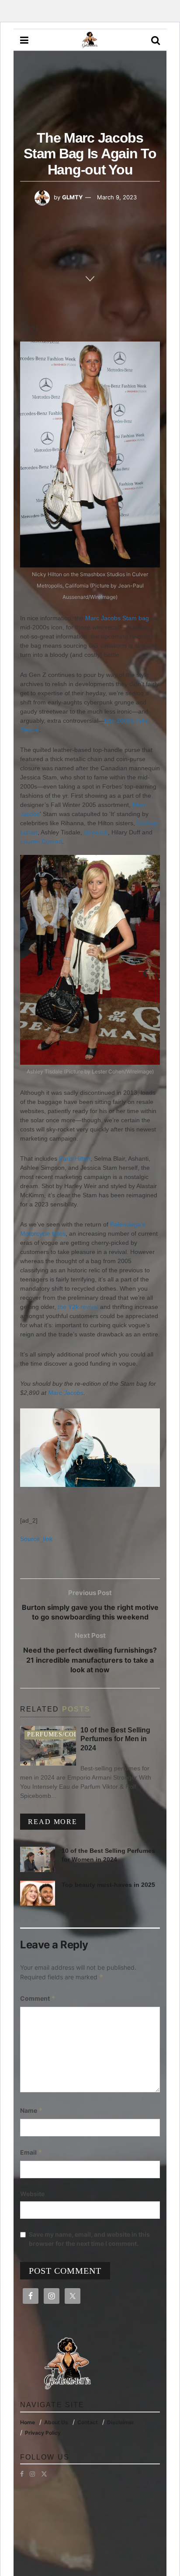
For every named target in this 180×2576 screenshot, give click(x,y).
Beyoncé (96, 832)
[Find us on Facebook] (22, 2474)
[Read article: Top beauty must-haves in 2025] (38, 1893)
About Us (56, 2422)
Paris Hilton (75, 1158)
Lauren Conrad (41, 841)
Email (31, 2152)
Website (32, 2194)
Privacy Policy (43, 2433)
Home (28, 2422)
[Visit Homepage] (90, 40)
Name (31, 2110)
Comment (38, 1998)
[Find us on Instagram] (32, 2474)
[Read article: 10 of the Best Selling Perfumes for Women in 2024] (38, 1859)
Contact (88, 2422)
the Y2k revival (78, 1307)
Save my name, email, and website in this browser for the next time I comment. (89, 2239)
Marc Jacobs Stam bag (117, 618)
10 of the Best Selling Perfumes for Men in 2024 (115, 1739)
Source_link (36, 1539)
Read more (57, 1821)
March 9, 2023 (117, 197)
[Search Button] (156, 40)
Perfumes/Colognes (64, 1734)
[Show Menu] (24, 40)
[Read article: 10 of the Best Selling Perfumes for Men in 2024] (48, 1746)
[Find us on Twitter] (44, 2474)
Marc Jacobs (66, 1393)
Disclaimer (121, 2422)
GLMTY (72, 197)
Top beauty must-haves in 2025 (108, 1885)
